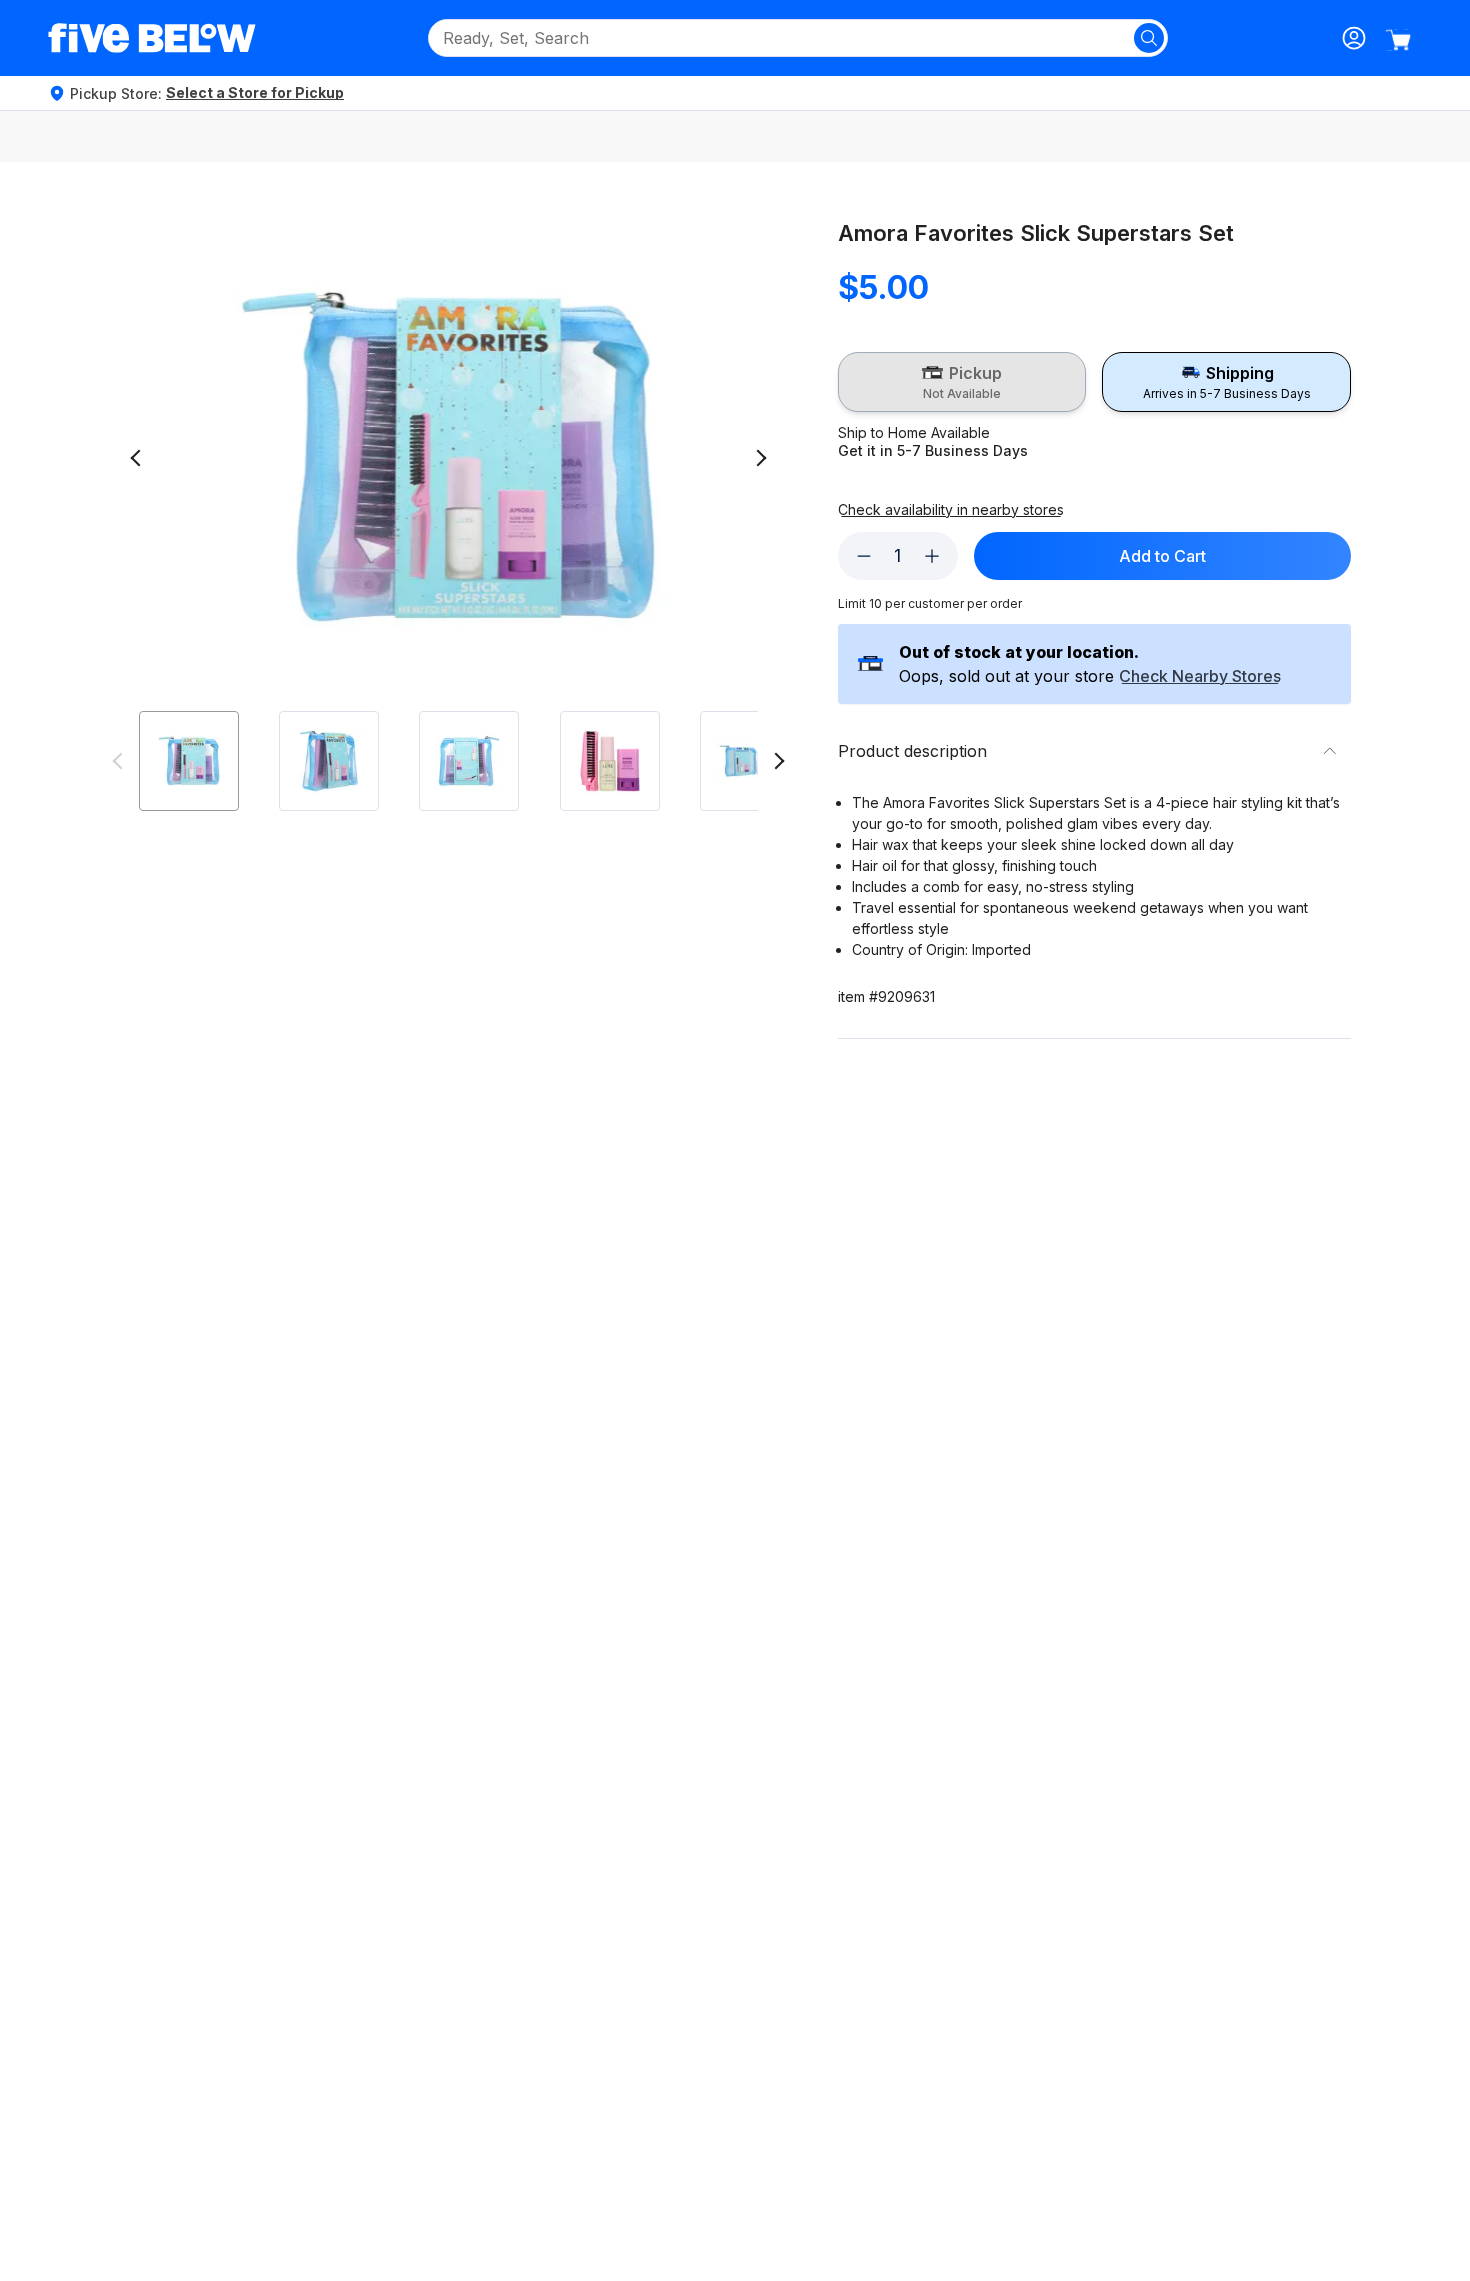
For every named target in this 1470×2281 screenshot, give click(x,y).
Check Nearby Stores (1200, 677)
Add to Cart (1162, 556)
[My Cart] (1398, 40)
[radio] (962, 382)
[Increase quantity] (932, 556)
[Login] (1354, 38)
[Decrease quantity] (864, 556)
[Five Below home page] (152, 38)
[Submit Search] (1149, 38)
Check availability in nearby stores (951, 510)
